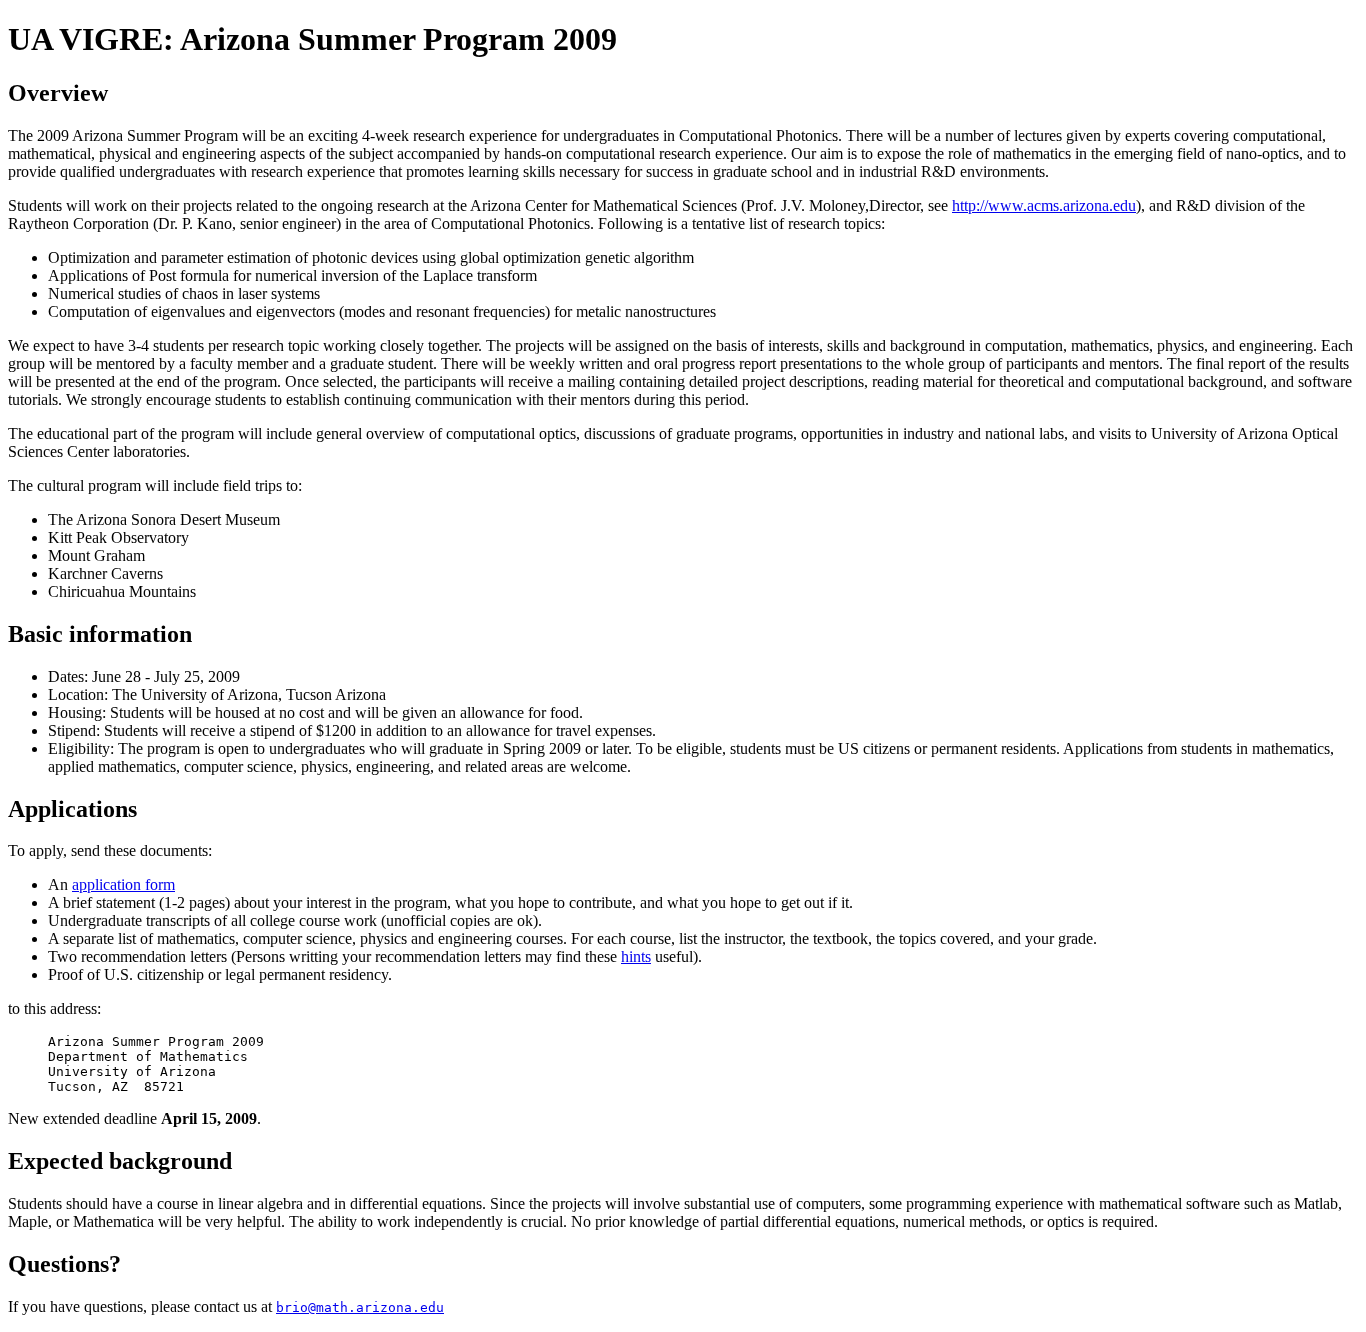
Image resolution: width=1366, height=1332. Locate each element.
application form (123, 884)
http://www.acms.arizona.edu (1044, 205)
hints (636, 956)
